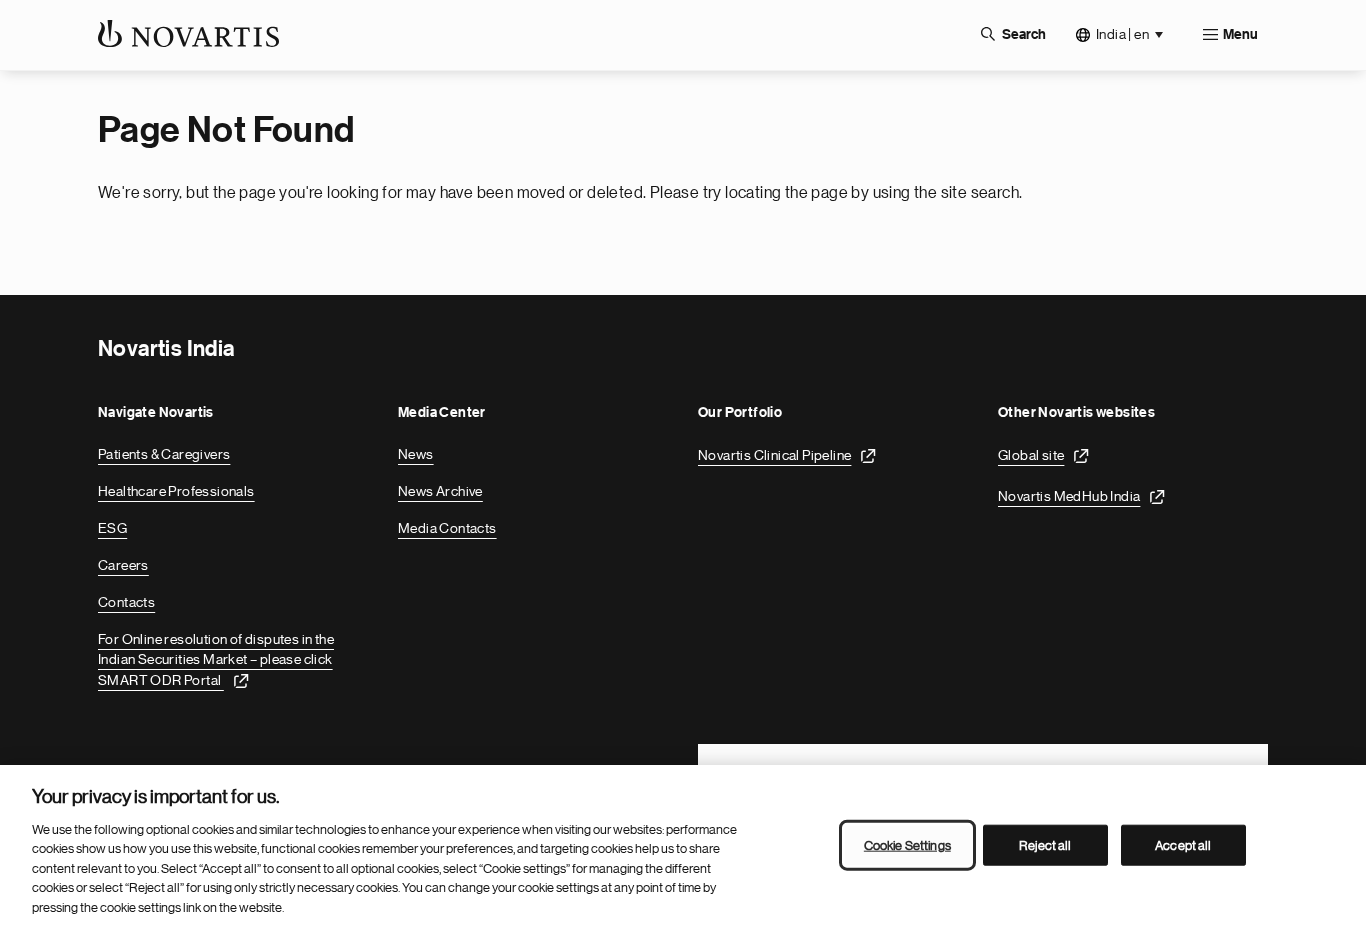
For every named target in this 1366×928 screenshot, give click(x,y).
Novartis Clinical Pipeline (774, 455)
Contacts (126, 602)
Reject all (1045, 844)
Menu (1240, 35)
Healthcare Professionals (176, 491)
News (416, 454)
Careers (123, 565)
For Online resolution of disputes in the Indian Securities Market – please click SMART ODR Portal (216, 659)
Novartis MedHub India (1069, 496)
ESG (112, 528)
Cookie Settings (907, 844)
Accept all (1183, 844)
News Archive (440, 491)
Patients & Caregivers (164, 454)
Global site (1031, 455)
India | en (1122, 34)
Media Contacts (447, 528)
